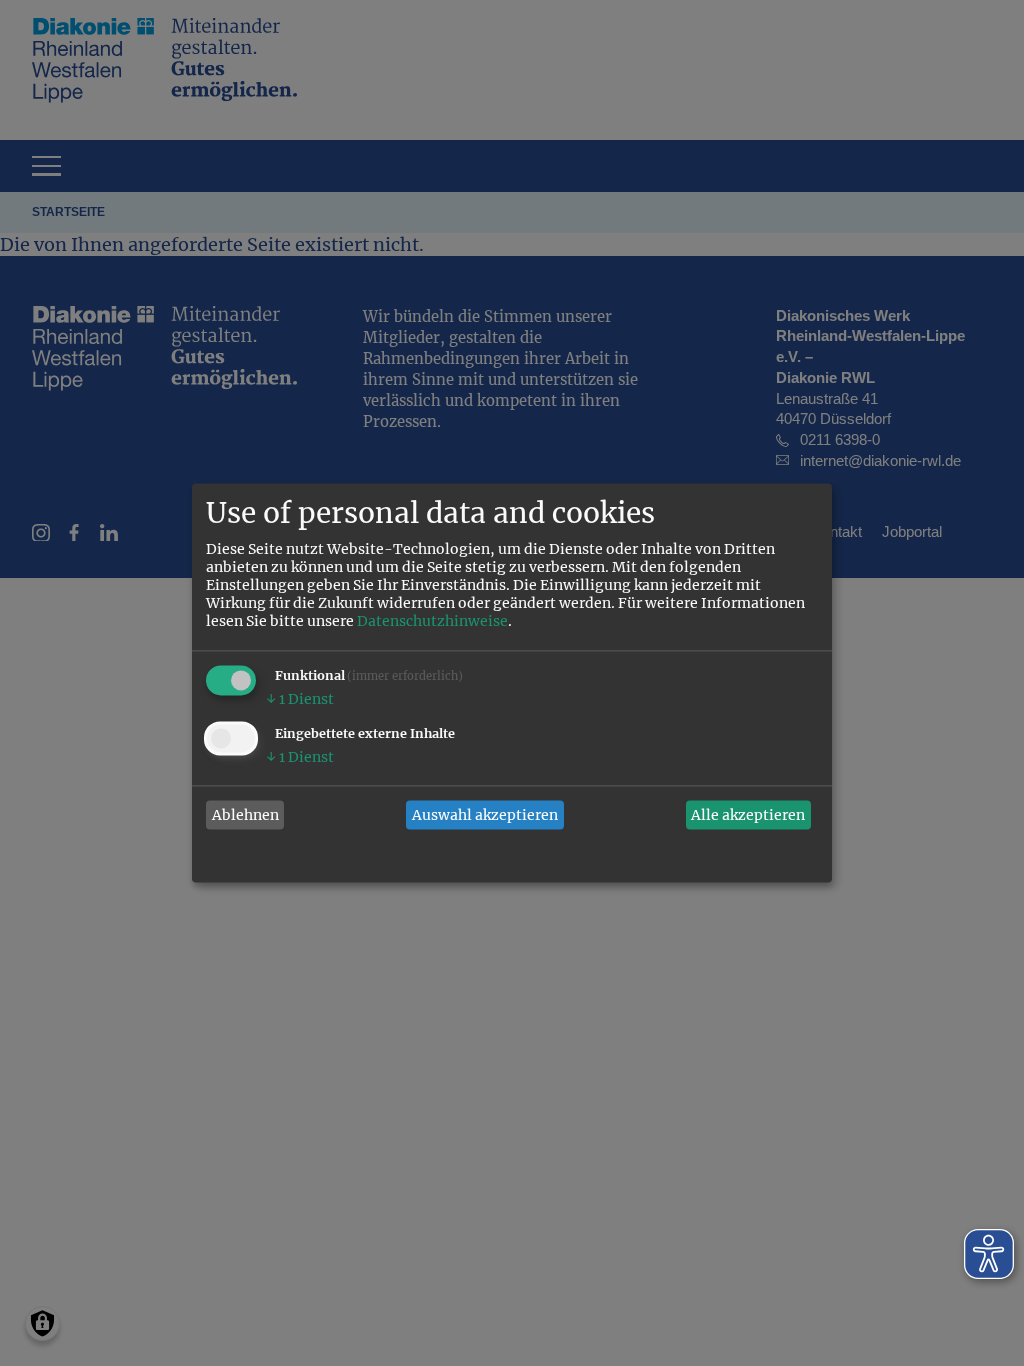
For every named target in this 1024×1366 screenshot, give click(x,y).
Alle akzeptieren (748, 815)
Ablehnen (245, 815)
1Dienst (300, 700)
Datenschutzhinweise (432, 622)
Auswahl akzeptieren (485, 815)
